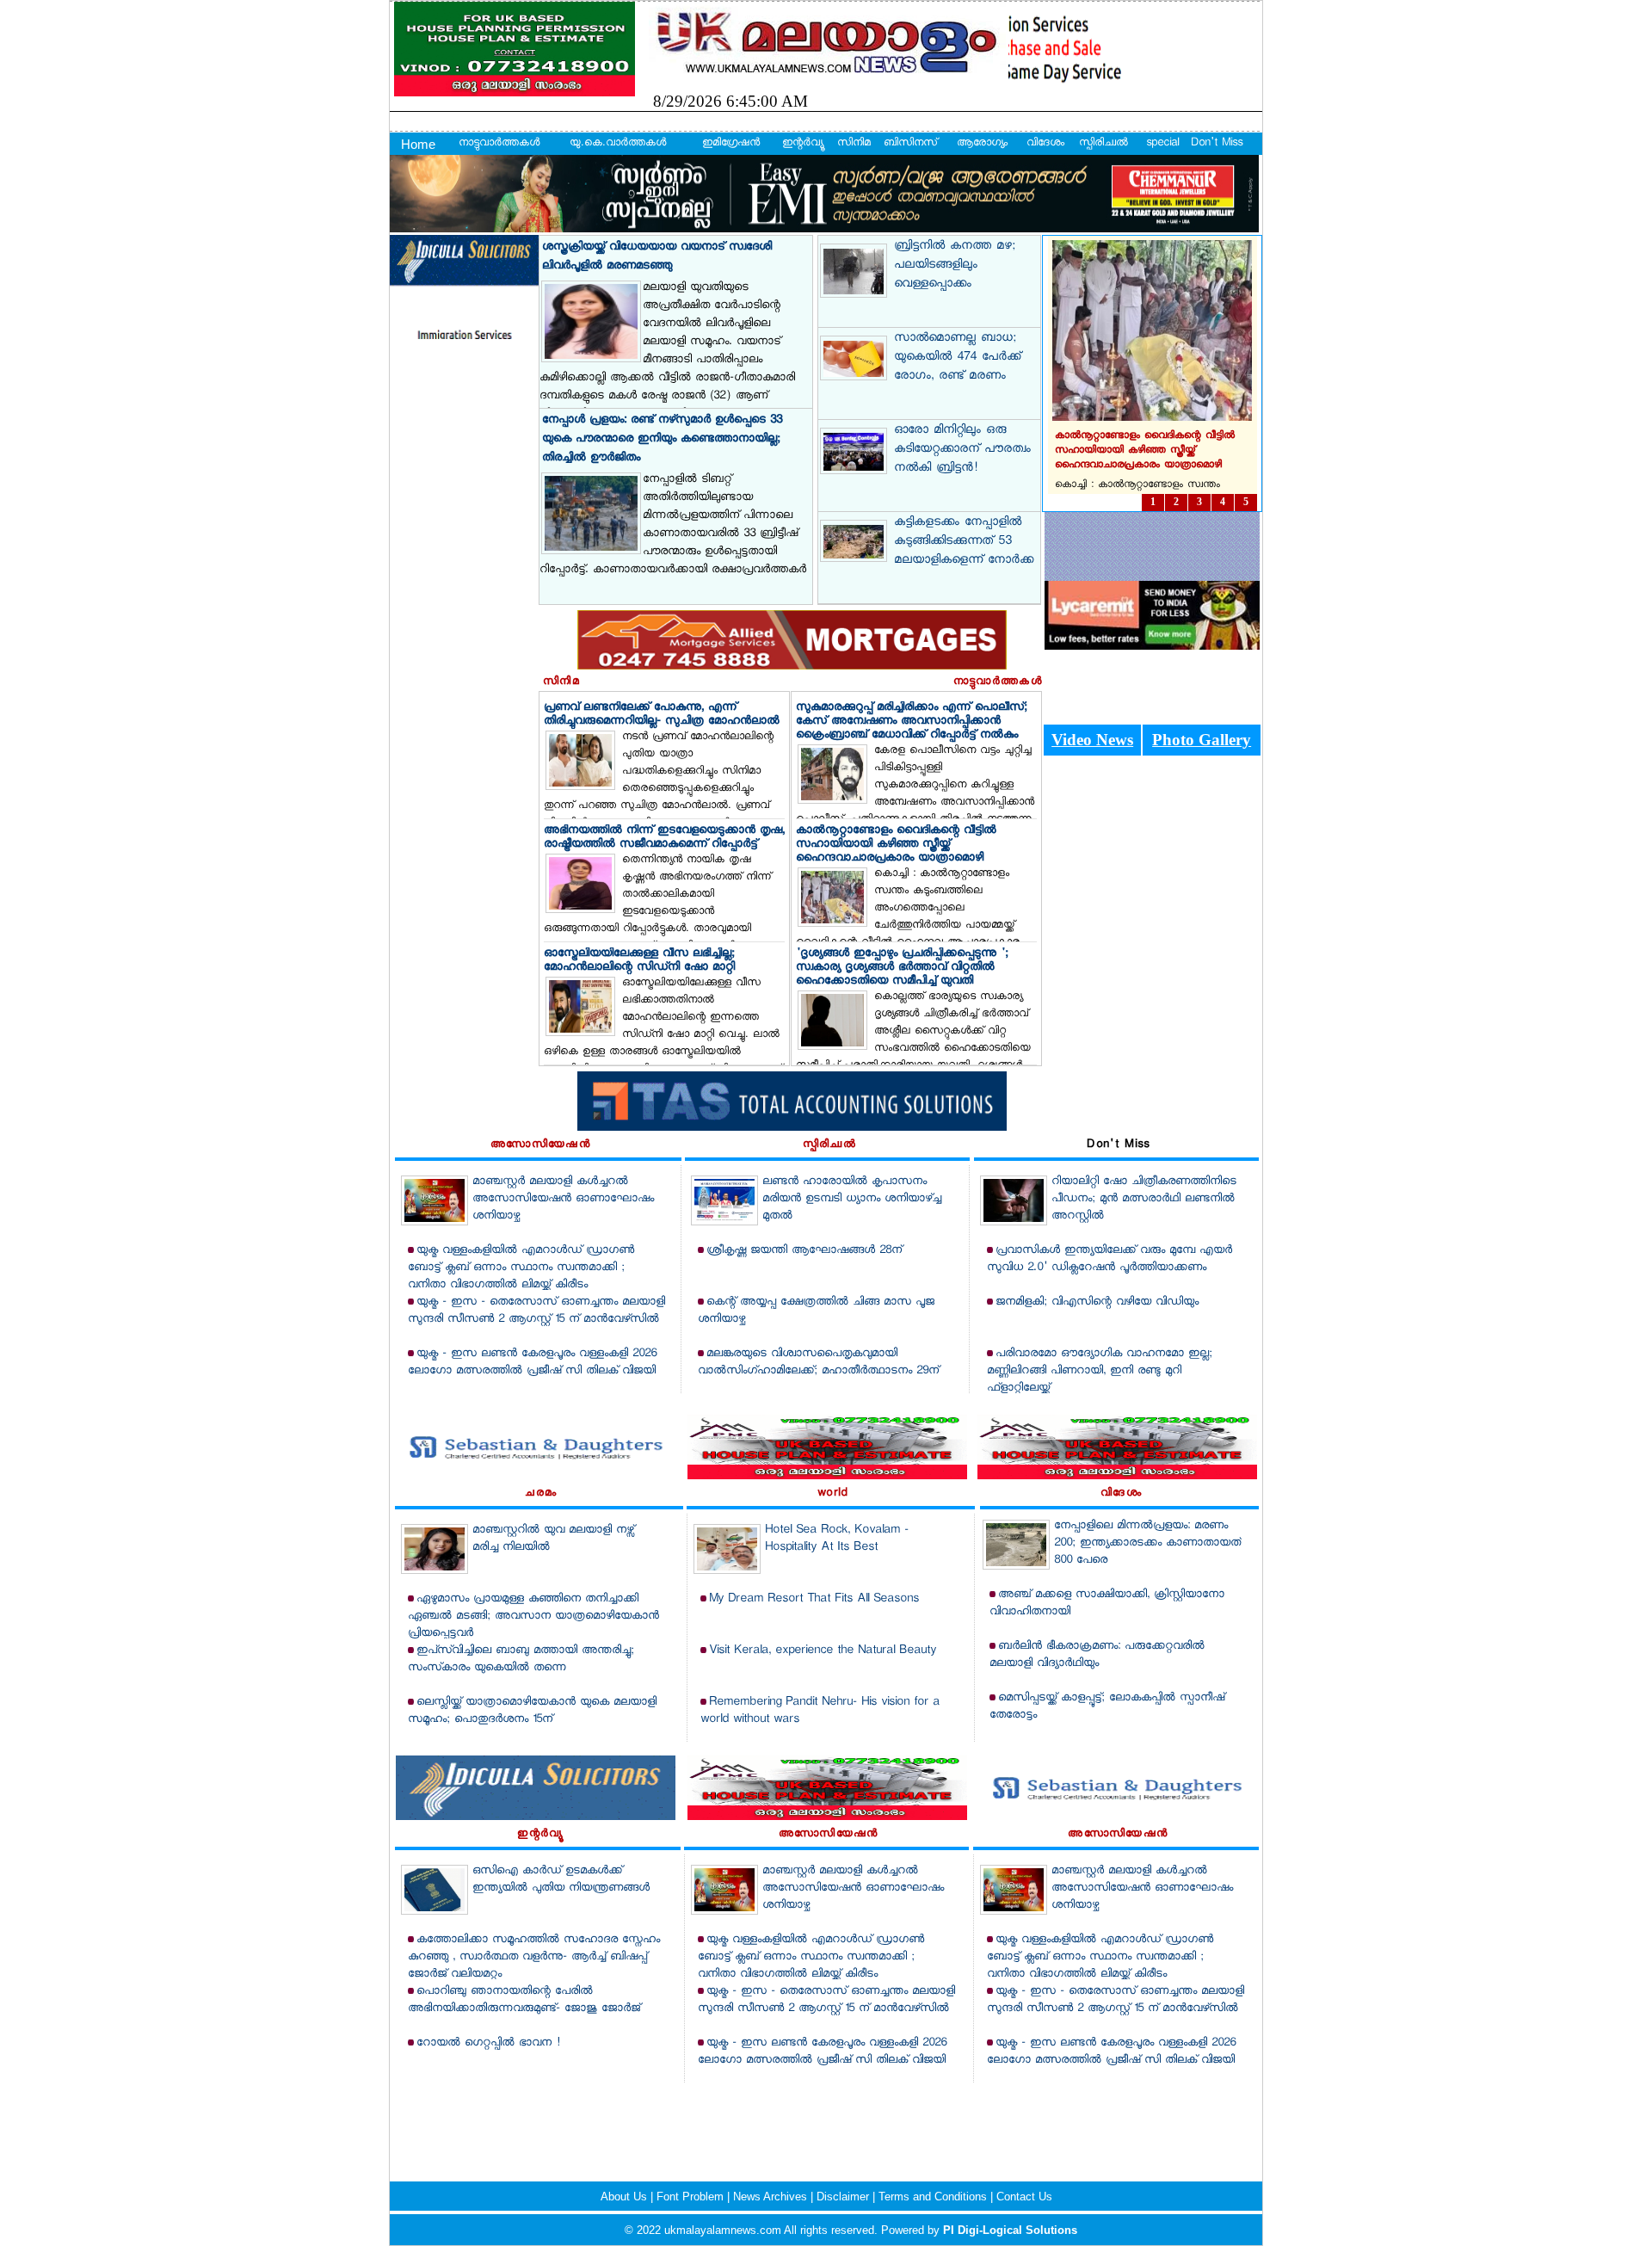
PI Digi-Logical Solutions (1010, 2230)
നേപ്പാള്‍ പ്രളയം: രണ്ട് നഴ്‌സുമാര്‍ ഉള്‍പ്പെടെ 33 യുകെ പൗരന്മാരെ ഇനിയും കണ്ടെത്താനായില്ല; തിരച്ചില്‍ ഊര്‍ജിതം (662, 439)
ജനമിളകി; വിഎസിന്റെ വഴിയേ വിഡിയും (1097, 1302)
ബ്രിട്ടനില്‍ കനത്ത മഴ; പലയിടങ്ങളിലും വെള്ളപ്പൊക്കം (955, 266)
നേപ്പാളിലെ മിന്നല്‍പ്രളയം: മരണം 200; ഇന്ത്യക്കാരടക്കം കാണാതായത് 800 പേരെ (1147, 1543)
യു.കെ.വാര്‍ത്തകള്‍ (618, 144)
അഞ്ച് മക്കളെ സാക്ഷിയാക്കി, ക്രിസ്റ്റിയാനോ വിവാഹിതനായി (1107, 1604)
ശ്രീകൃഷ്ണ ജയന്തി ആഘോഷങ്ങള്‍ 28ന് (804, 1251)
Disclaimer (844, 2197)
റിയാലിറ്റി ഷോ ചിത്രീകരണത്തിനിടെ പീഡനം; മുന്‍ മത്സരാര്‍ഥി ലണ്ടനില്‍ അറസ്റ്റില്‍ (1144, 1199)
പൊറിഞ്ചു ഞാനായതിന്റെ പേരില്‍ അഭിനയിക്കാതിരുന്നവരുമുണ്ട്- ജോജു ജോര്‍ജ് (524, 2000)
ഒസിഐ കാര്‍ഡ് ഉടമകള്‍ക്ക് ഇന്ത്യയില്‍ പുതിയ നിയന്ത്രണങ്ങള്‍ (561, 1880)
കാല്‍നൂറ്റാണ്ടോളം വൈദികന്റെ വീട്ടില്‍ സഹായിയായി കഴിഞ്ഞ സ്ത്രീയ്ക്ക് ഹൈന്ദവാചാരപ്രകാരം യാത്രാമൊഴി (896, 845)
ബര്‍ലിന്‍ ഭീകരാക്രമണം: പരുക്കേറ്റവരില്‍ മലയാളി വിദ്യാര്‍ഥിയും (1097, 1655)
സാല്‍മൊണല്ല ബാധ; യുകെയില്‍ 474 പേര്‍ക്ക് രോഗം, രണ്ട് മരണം (957, 358)
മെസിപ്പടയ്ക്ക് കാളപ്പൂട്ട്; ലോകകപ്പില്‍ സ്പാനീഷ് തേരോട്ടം (1107, 1707)
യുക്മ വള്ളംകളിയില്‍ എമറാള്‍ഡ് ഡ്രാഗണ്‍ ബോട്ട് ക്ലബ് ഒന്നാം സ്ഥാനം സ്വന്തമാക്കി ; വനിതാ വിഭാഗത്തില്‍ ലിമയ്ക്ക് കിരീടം (521, 1268)
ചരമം (541, 1494)
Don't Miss (1217, 144)
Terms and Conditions (934, 2197)
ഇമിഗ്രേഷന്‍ (731, 144)
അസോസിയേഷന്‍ (540, 1145)
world (833, 1494)
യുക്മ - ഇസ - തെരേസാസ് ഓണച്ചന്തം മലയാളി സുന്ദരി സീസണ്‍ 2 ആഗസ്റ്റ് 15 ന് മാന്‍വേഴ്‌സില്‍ (536, 1311)
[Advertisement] (826, 2121)
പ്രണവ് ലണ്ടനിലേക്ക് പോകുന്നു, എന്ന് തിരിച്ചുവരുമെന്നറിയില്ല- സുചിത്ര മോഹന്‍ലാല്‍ (662, 715)
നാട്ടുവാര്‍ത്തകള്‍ (499, 144)
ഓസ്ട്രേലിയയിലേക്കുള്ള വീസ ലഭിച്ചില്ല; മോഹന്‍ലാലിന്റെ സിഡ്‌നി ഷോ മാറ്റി (639, 961)
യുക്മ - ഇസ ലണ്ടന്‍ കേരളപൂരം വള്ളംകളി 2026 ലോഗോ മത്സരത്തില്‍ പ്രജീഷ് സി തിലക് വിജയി (532, 1363)
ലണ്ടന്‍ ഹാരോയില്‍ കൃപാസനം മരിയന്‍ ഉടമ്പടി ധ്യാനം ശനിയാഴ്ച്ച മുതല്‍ (852, 1199)
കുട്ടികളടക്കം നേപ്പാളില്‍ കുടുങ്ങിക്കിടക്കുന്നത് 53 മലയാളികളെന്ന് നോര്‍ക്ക (964, 542)
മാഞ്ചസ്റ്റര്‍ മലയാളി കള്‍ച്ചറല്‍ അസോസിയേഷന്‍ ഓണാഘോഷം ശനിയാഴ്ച (563, 1199)
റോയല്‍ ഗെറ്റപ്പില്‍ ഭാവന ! (488, 2043)
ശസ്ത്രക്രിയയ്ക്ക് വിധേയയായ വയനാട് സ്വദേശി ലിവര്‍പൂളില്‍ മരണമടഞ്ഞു (657, 257)
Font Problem (692, 2197)
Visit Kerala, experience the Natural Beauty (823, 1651)
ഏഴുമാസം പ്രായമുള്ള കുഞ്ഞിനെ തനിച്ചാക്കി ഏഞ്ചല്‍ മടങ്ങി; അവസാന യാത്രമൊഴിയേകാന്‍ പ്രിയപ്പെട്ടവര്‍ (533, 1617)
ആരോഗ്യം (982, 144)
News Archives (772, 2197)
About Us (626, 2197)
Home (418, 144)
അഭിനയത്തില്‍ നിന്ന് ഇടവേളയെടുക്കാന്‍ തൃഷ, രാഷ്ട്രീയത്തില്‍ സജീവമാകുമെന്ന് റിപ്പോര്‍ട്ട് (664, 838)
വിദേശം (1045, 144)
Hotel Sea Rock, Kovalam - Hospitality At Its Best (837, 1539)
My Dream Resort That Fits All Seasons (814, 1599)
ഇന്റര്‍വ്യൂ (802, 144)
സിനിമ (854, 144)
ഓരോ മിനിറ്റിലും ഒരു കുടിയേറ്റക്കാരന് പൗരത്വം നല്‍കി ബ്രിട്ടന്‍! (962, 450)
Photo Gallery (1202, 740)
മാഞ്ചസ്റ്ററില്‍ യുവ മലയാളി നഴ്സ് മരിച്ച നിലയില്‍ (553, 1539)
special (1162, 144)
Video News (1092, 740)
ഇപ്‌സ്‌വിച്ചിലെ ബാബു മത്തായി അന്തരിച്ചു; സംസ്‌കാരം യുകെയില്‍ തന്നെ (521, 1660)
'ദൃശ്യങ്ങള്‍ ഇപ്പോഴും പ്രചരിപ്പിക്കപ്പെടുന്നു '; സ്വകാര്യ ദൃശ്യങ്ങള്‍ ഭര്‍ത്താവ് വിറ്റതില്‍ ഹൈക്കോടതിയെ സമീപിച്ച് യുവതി (902, 968)
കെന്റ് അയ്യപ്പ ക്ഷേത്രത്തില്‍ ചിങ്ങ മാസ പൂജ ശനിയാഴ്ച (816, 1311)
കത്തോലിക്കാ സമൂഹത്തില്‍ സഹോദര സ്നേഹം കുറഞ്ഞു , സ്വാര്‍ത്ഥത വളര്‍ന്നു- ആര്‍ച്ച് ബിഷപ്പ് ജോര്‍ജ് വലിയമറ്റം (534, 1957)
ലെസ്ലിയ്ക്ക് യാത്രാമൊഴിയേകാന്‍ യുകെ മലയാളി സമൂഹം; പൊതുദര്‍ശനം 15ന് (532, 1711)
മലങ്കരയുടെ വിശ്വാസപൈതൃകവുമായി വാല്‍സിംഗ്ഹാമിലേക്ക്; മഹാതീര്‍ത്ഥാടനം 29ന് (818, 1363)
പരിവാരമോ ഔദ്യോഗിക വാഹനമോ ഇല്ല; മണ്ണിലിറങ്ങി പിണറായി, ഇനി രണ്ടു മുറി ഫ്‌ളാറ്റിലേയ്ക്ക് (1100, 1371)
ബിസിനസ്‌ (910, 144)
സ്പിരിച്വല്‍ (1103, 144)
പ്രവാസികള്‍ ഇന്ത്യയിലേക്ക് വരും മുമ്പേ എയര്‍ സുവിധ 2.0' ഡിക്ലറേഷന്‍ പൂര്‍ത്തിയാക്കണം (1110, 1259)
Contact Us (1024, 2197)
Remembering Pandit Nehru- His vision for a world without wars (820, 1711)
